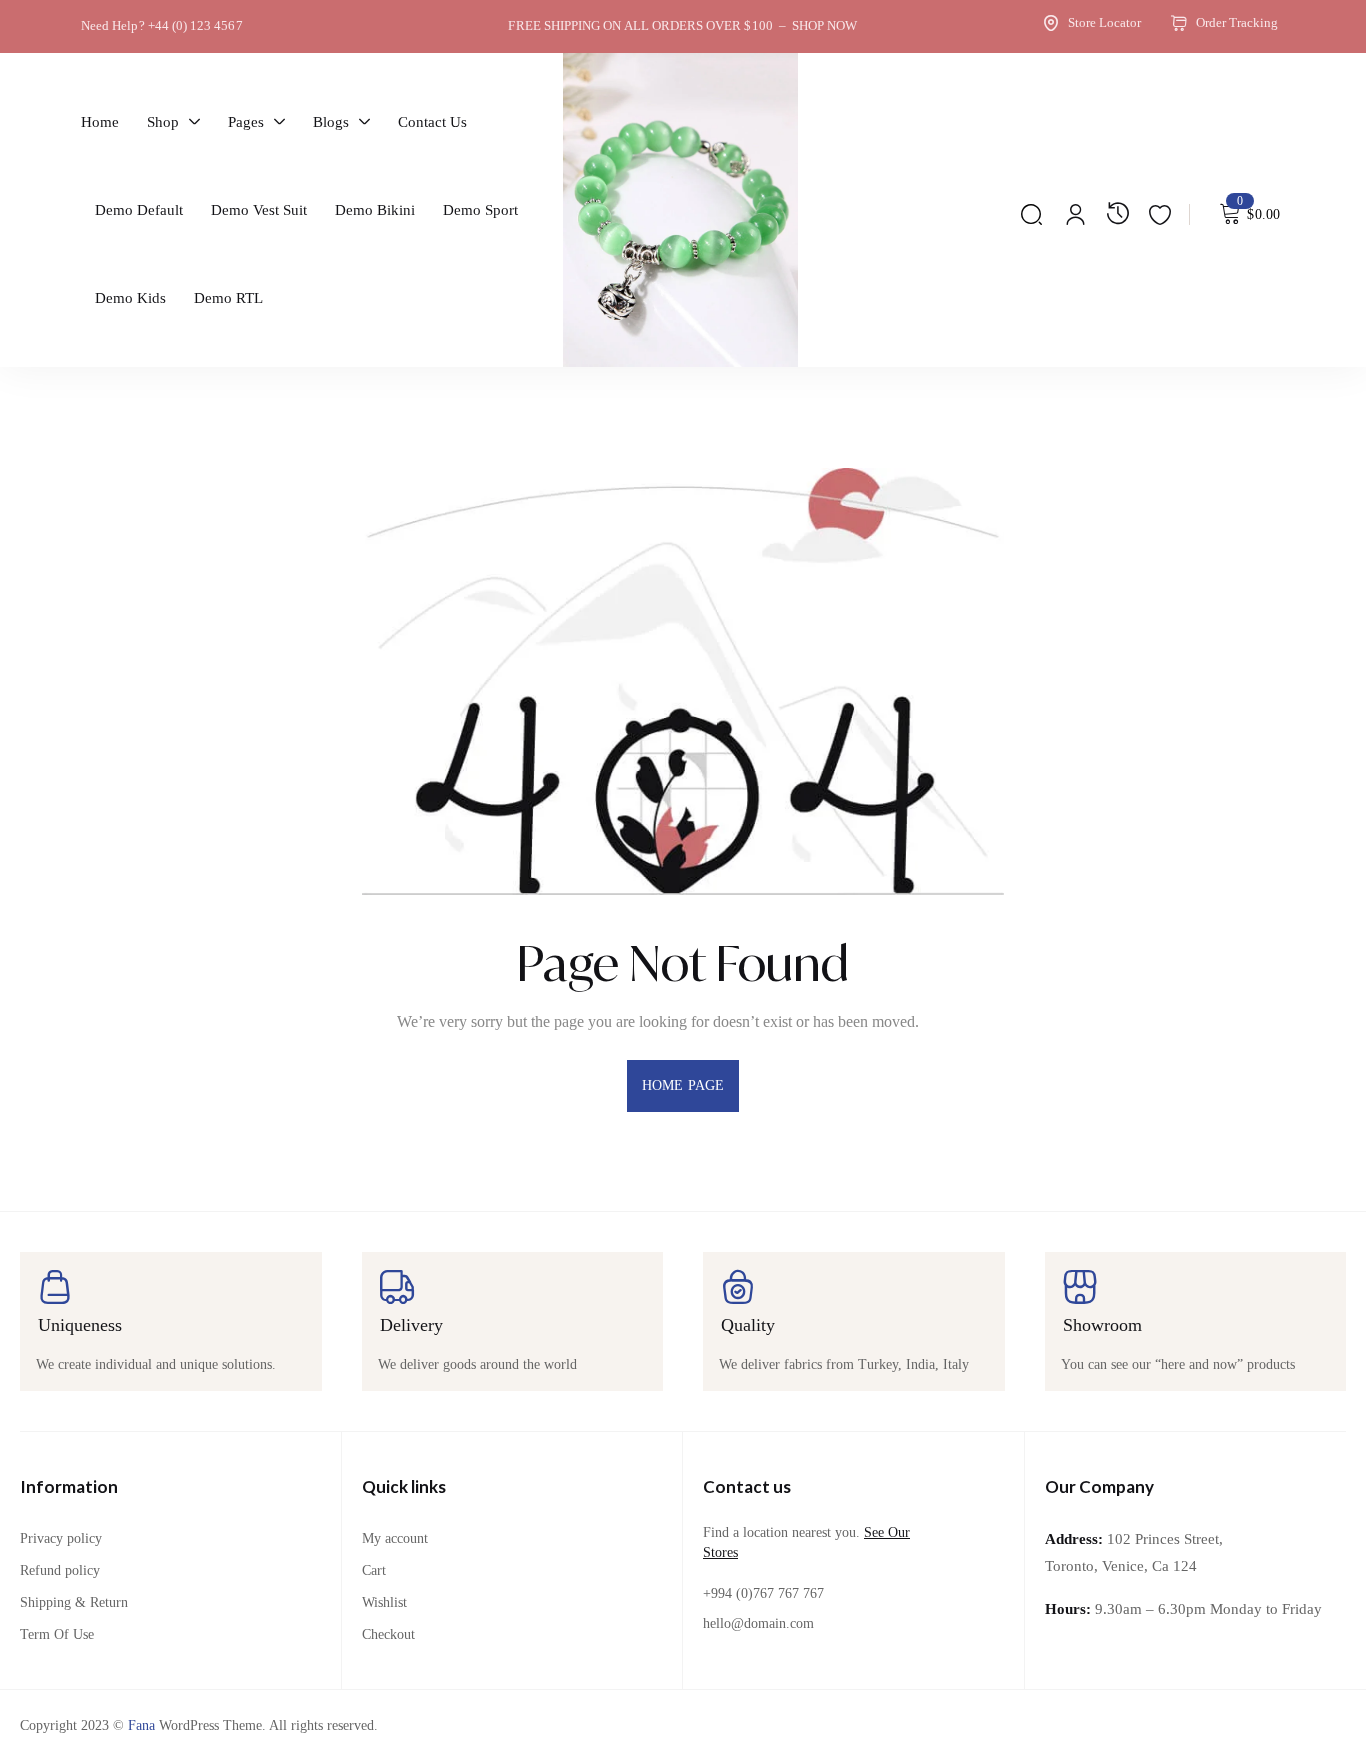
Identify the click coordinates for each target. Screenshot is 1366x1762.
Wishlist (384, 1602)
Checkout (388, 1634)
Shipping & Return (74, 1602)
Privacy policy (61, 1538)
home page (683, 1085)
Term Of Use (57, 1634)
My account (395, 1538)
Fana (141, 1725)
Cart (374, 1570)
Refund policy (60, 1570)
